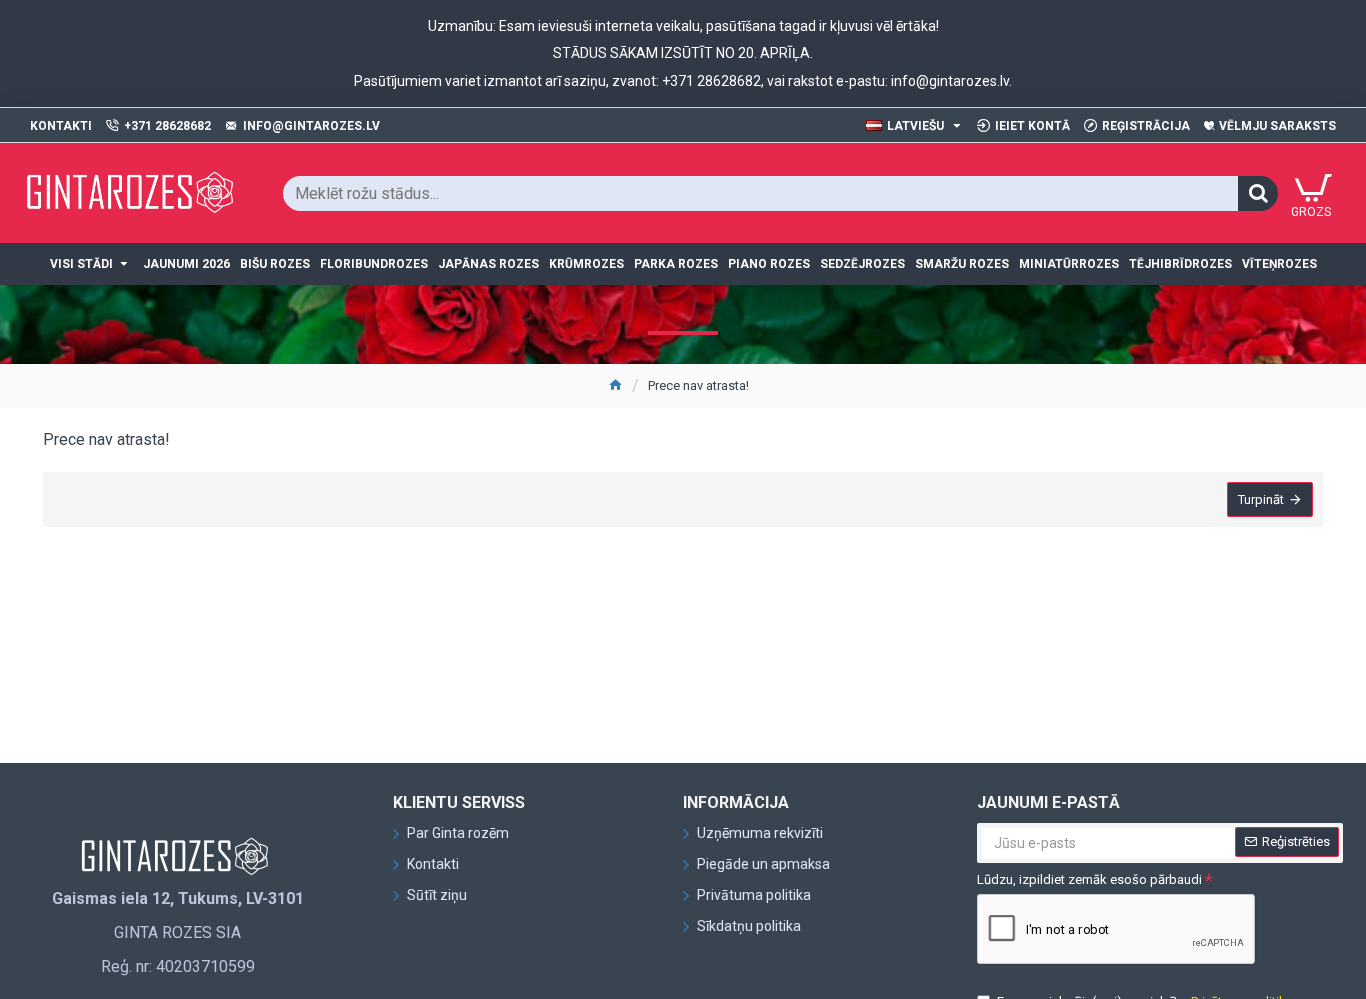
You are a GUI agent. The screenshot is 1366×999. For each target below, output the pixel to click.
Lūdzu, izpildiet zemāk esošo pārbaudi (1089, 879)
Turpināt (1261, 499)
